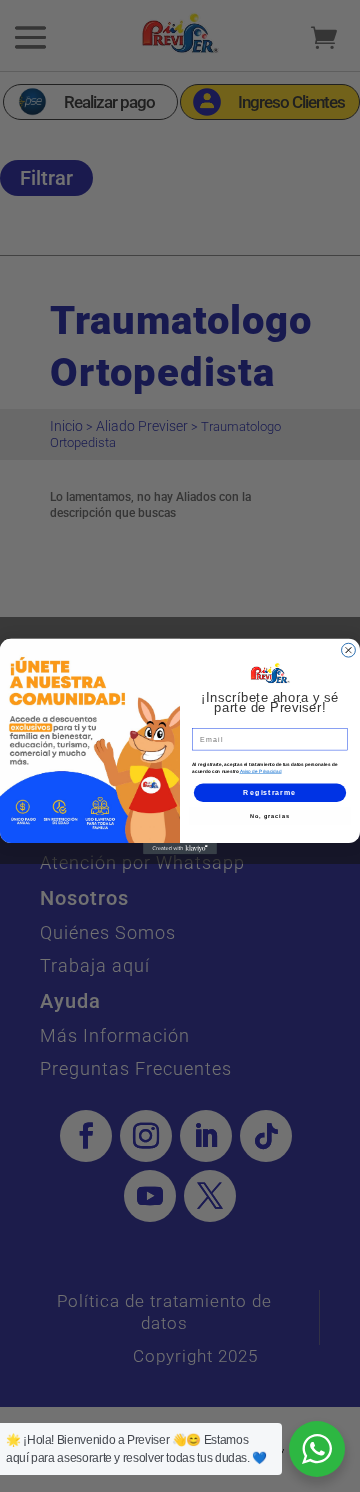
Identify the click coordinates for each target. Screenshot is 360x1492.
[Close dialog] (349, 650)
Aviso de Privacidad (261, 770)
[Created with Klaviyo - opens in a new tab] (180, 848)
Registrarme (269, 792)
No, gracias (270, 815)
